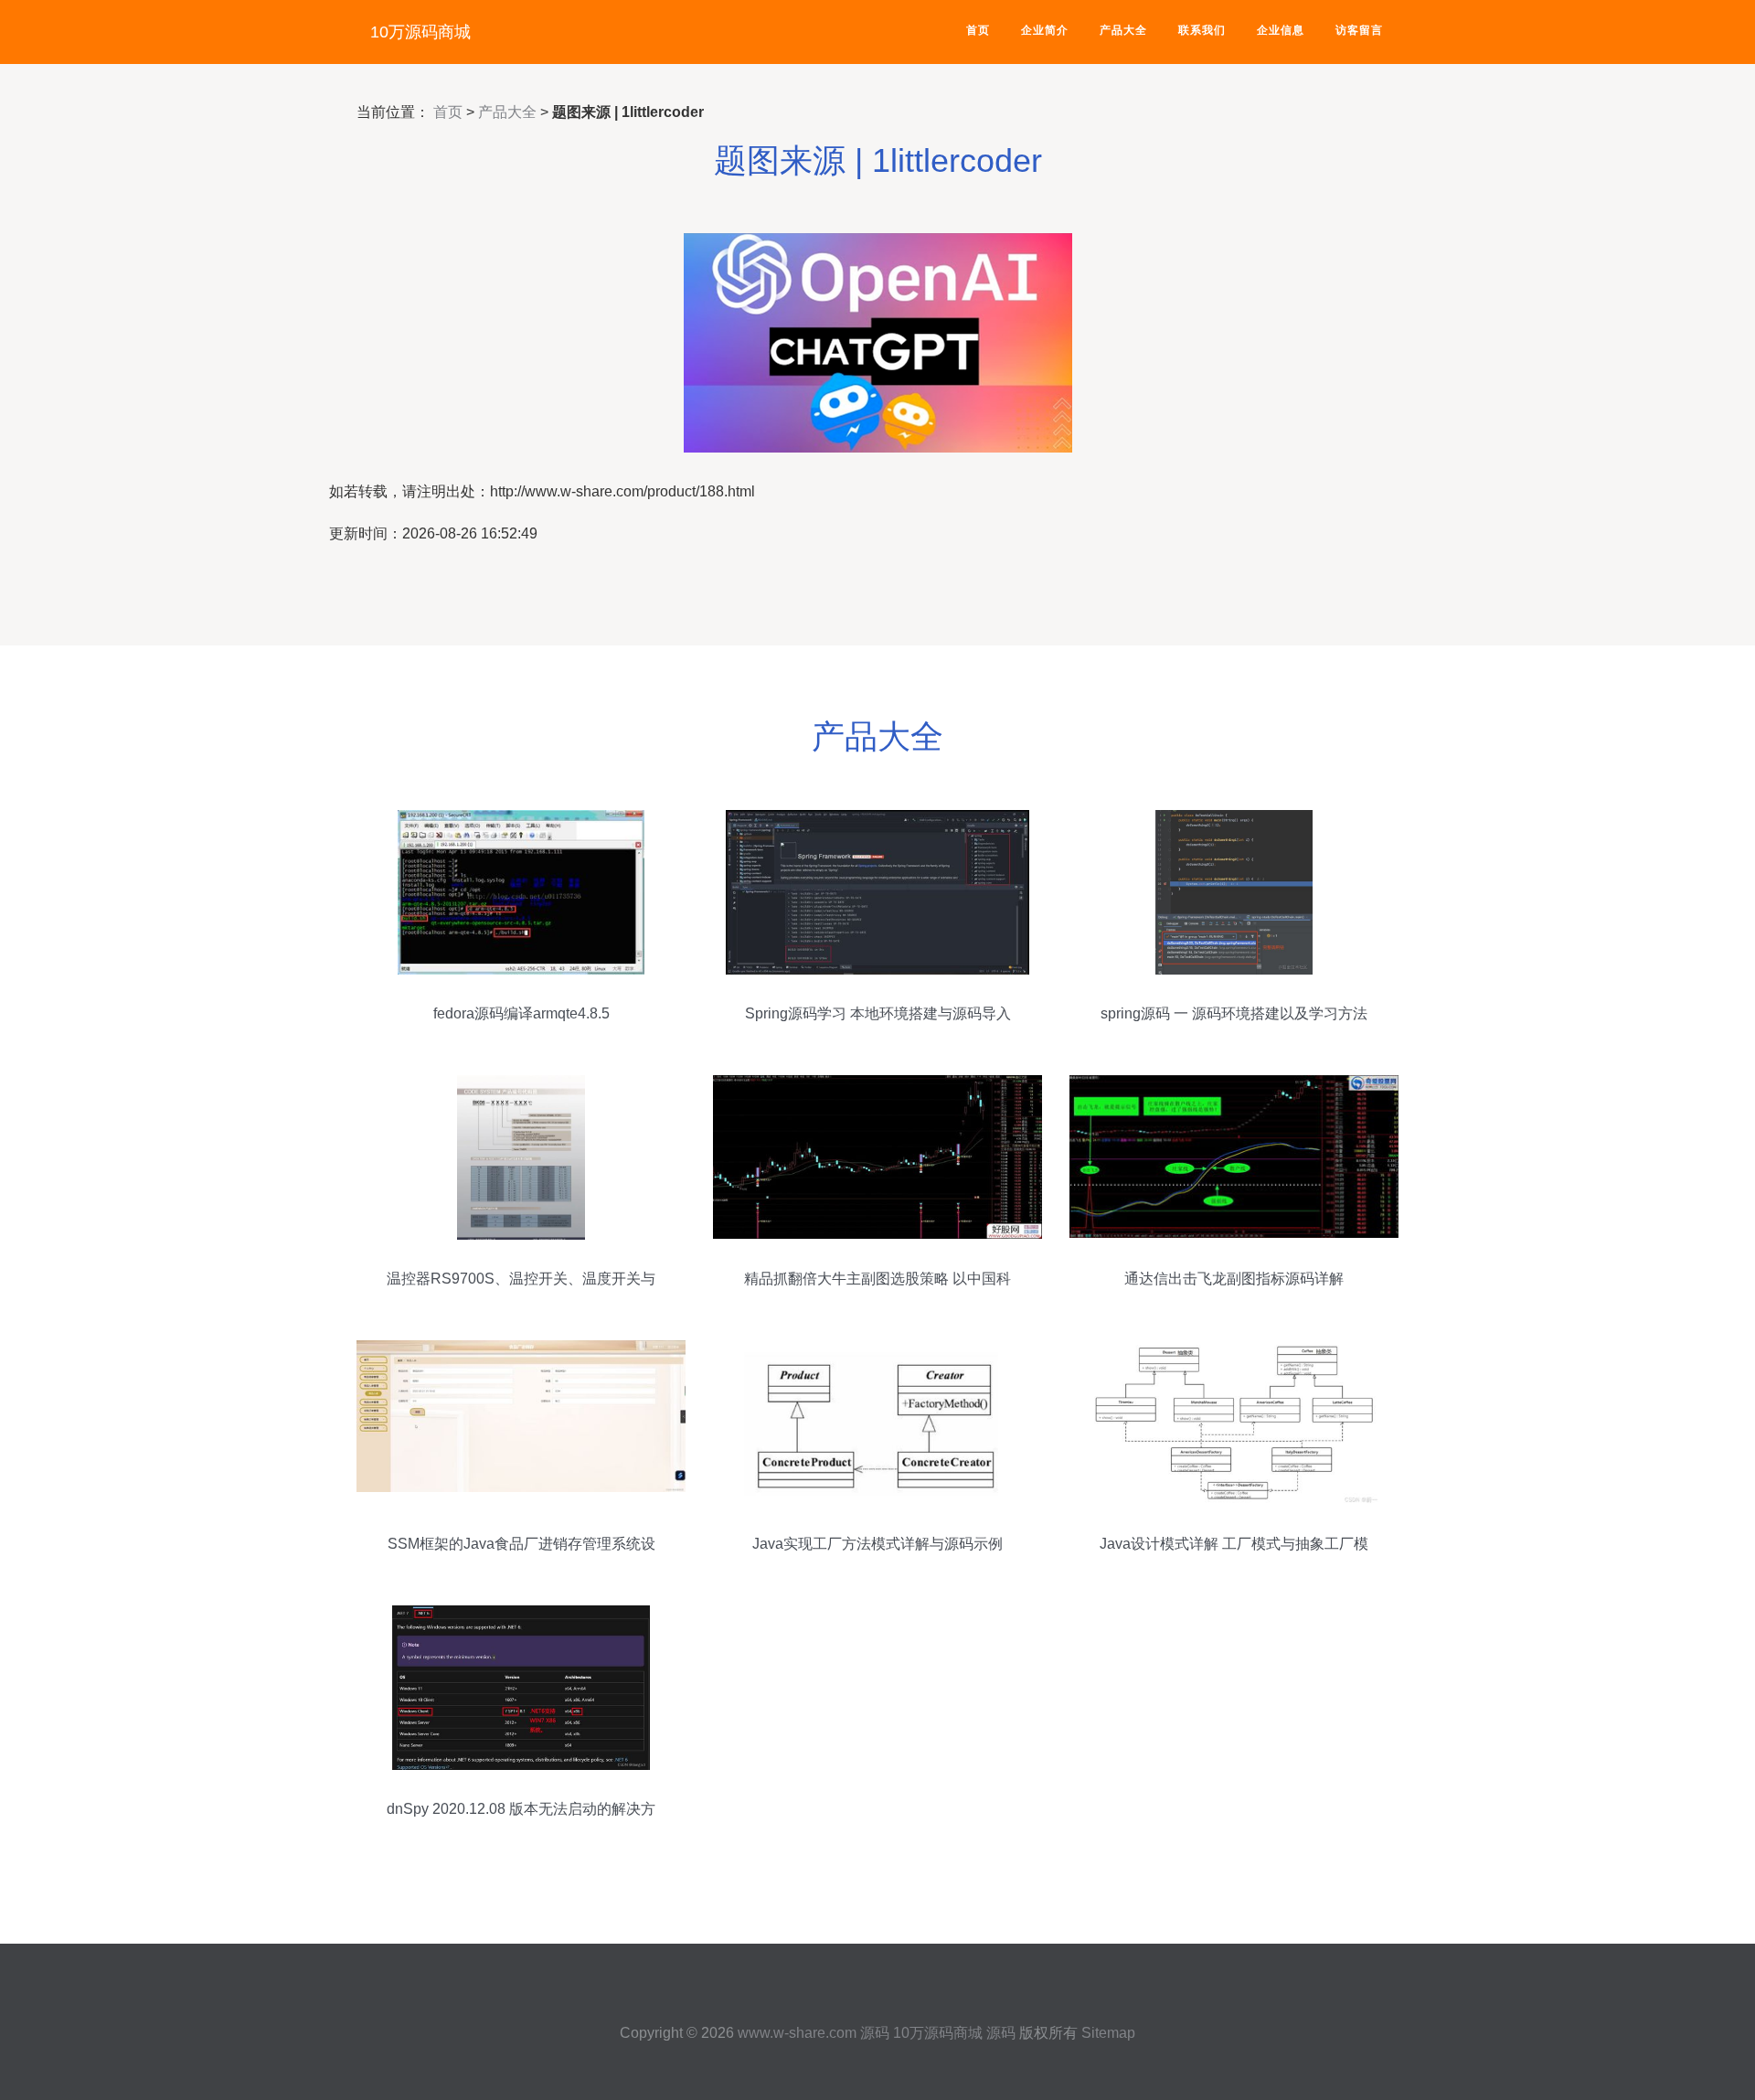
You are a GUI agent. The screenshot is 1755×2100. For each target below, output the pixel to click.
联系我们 (1202, 30)
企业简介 (1045, 30)
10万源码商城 (420, 32)
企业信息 (1281, 30)
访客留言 (1359, 30)
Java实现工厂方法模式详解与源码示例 (877, 1544)
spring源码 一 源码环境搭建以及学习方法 (1234, 1013)
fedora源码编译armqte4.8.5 (521, 1013)
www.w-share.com (797, 2033)
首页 (978, 30)
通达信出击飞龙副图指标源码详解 (1234, 1279)
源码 (875, 2033)
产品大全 (1123, 30)
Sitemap (1108, 2033)
